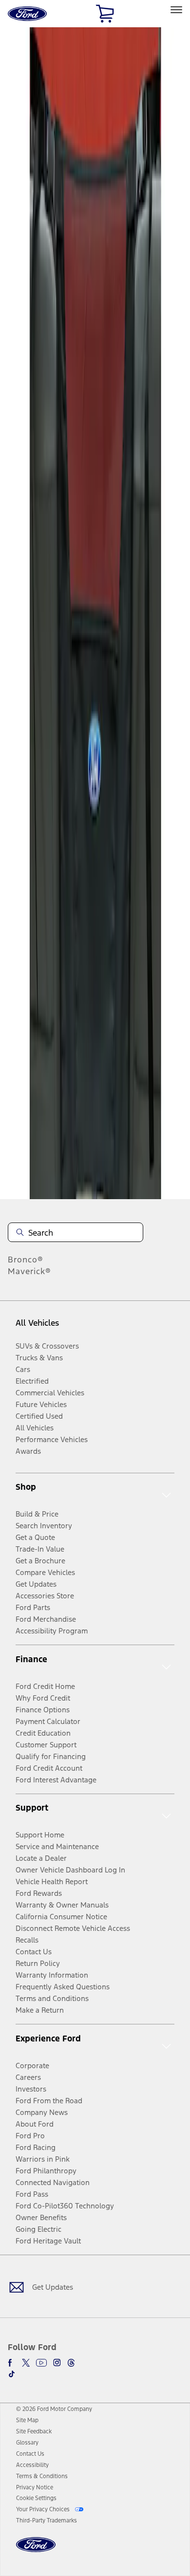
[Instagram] (57, 2363)
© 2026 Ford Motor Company (54, 2409)
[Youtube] (41, 2363)
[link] (27, 2420)
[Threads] (71, 2363)
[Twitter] (26, 2363)
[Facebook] (12, 2363)
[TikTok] (12, 2374)
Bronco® (26, 1260)
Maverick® (29, 1271)
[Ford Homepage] (36, 2550)
